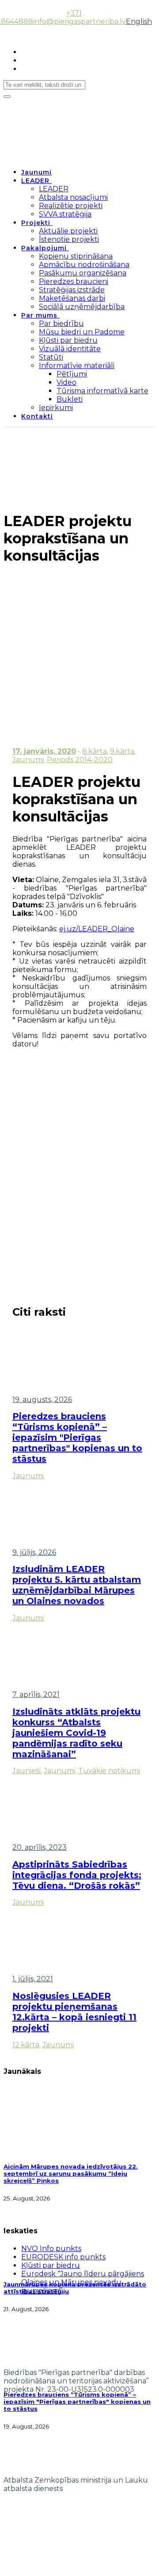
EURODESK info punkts (63, 2257)
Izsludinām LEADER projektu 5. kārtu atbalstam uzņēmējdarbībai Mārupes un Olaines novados (77, 1585)
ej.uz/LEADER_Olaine (97, 929)
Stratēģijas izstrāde (72, 290)
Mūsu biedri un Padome (82, 332)
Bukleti (70, 399)
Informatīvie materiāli (77, 366)
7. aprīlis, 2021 (36, 1695)
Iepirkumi (56, 408)
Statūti (51, 357)
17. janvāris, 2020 (44, 751)
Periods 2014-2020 (80, 760)
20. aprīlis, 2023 (40, 1847)
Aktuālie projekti (68, 231)
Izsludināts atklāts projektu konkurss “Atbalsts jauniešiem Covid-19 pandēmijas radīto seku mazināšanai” (76, 1733)
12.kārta (26, 2045)
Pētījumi (72, 374)
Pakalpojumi (44, 248)
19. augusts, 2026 (42, 1400)
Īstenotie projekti (69, 239)
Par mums (39, 315)
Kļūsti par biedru (68, 340)
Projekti (36, 223)
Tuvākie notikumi (109, 1771)
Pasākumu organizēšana (83, 273)
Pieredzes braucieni (74, 281)
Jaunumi (36, 172)
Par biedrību (61, 323)
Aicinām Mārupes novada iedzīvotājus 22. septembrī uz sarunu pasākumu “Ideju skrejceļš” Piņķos (71, 2173)
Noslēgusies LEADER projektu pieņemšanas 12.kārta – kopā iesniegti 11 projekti (74, 2012)
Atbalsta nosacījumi (73, 197)
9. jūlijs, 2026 (34, 1552)
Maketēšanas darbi (72, 298)
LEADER (35, 181)
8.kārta (95, 751)
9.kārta (122, 751)
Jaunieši (26, 1771)
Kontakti (37, 416)
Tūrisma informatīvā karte (102, 391)
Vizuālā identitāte (70, 349)
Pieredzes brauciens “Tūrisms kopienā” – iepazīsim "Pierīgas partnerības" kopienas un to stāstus (77, 1437)
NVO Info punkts (51, 2249)
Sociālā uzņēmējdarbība (82, 307)
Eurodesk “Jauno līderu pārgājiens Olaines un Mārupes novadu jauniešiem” (83, 2282)
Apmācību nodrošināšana (84, 265)
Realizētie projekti (71, 206)
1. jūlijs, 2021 (33, 1979)
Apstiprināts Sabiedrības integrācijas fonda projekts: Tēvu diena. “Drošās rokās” (77, 1875)
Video (66, 382)
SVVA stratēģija (65, 214)
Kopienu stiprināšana (76, 256)
